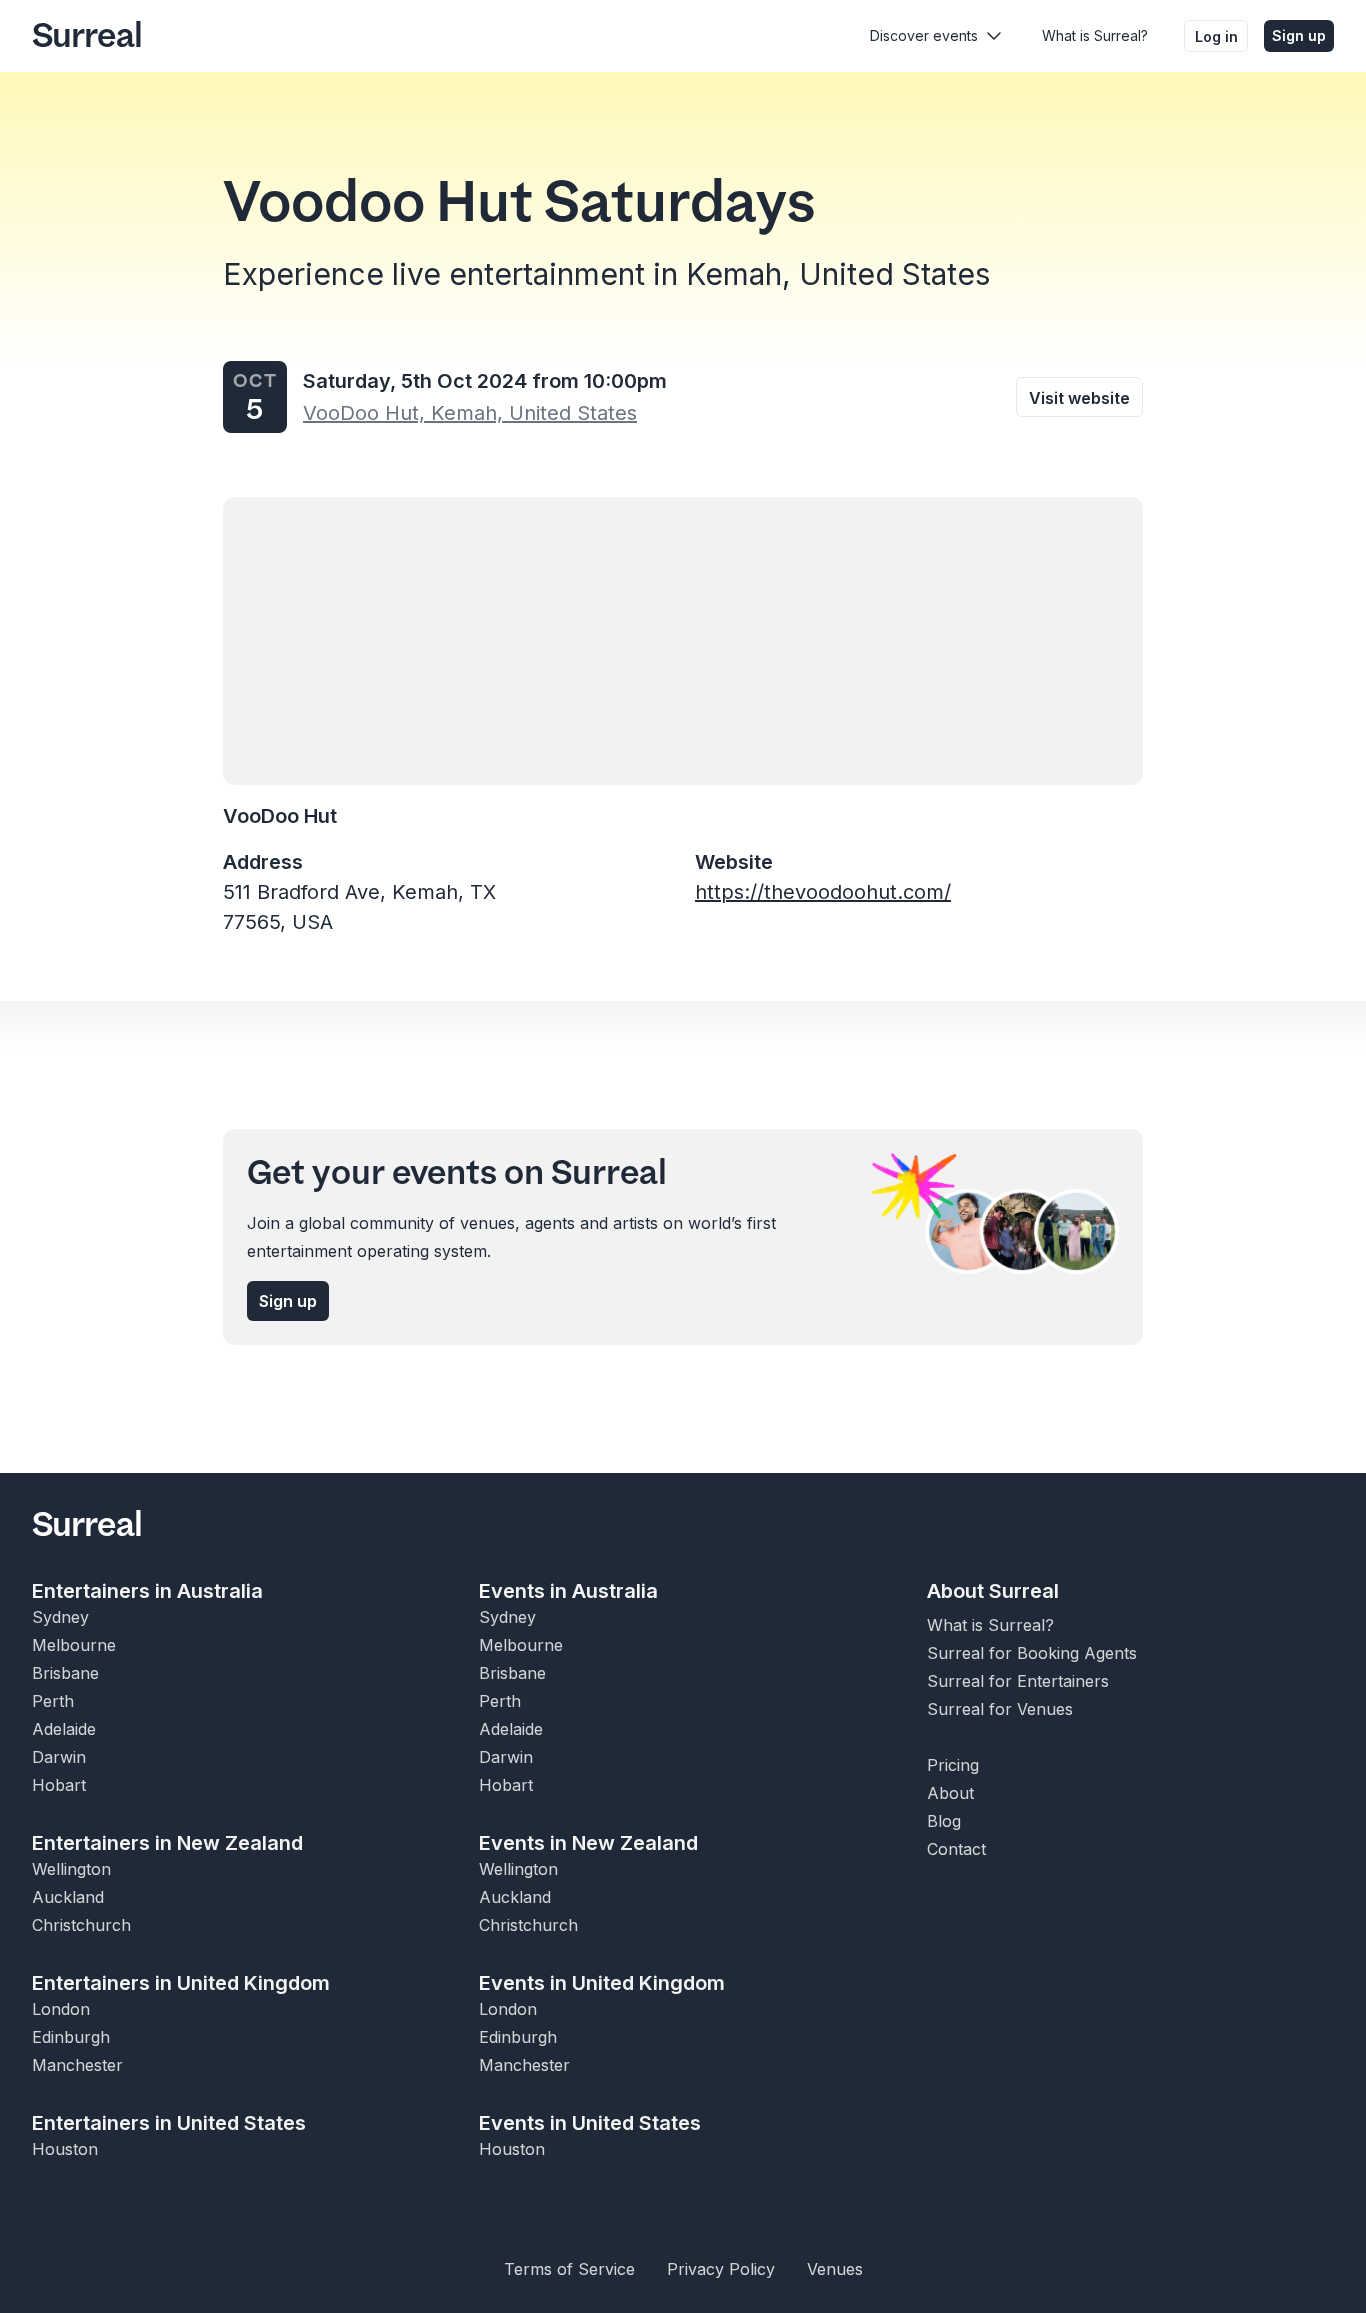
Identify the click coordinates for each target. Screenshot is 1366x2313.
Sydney (60, 1617)
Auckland (68, 1897)
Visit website (1079, 398)
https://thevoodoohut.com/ (823, 892)
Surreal (87, 36)
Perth (53, 1701)
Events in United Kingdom (602, 1983)
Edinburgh (71, 2037)
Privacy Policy (721, 2269)
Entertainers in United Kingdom (181, 1983)
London (61, 2009)
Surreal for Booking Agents (1032, 1653)
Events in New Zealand (588, 1843)
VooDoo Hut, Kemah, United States (470, 413)
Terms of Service (569, 2269)
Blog (944, 1821)
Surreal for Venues (1000, 1709)
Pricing (953, 1765)
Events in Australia (568, 1591)
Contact (956, 1849)
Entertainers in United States (169, 2123)
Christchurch (81, 1925)
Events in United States (590, 2123)
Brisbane (65, 1673)
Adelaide (64, 1729)
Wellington (71, 1869)
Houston (65, 2149)
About (950, 1793)
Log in (1216, 36)
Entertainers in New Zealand (167, 1843)
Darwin (59, 1757)
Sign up (1299, 35)
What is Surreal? (1095, 35)
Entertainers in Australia (147, 1591)
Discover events (924, 35)
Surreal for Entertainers (1018, 1681)
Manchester (77, 2065)
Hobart (59, 1785)
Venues (835, 2269)
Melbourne (74, 1645)
